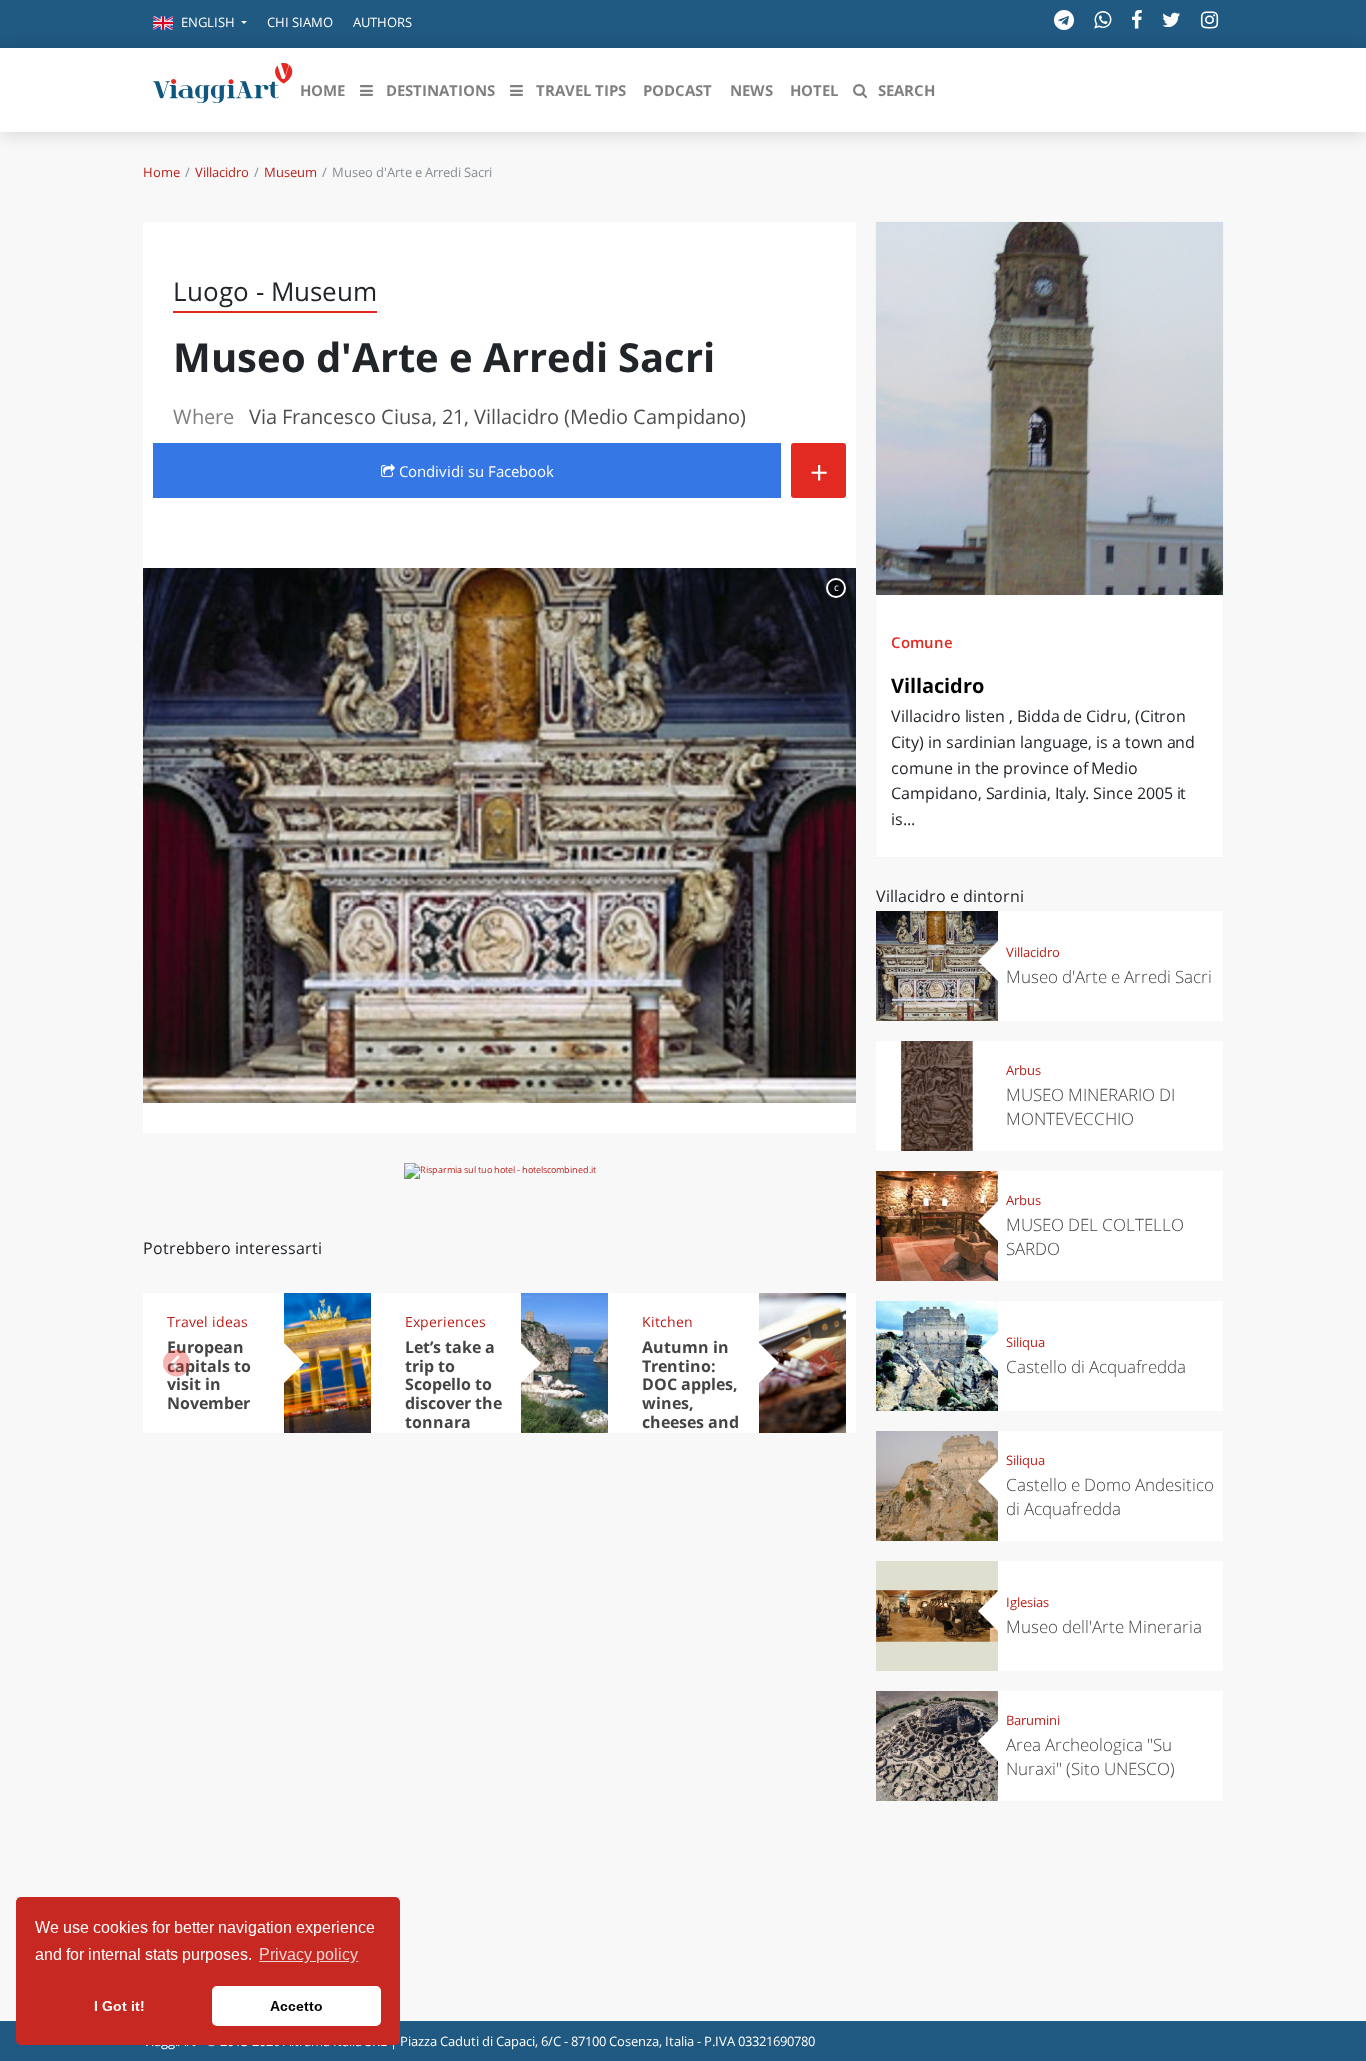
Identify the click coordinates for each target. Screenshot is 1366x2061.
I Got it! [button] (119, 2006)
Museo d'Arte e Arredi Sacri (1109, 976)
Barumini (1033, 1720)
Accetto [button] (296, 2006)
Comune (922, 642)
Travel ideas (207, 1321)
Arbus (1023, 1070)
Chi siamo (300, 22)
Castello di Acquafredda (1096, 1366)
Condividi (474, 471)
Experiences (445, 1321)
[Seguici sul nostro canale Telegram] (1064, 19)
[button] (200, 24)
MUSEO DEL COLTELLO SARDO (1095, 1236)
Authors (382, 22)
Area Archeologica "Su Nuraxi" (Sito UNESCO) (1090, 1756)
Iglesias (1027, 1602)
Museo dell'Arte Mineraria (1104, 1626)
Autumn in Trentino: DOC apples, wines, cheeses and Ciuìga (690, 1394)
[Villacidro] (1049, 408)
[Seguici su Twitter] (1171, 19)
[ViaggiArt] (223, 88)
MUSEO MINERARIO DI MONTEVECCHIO (1090, 1106)
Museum (290, 172)
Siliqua (1025, 1342)
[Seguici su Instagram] (1209, 19)
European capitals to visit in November (209, 1375)
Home (161, 172)
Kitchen (667, 1321)
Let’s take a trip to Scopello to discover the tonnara (453, 1385)
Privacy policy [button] (308, 1954)
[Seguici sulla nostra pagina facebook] (1136, 19)
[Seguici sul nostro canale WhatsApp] (1102, 19)
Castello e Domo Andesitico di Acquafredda (1110, 1496)
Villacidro (222, 172)
